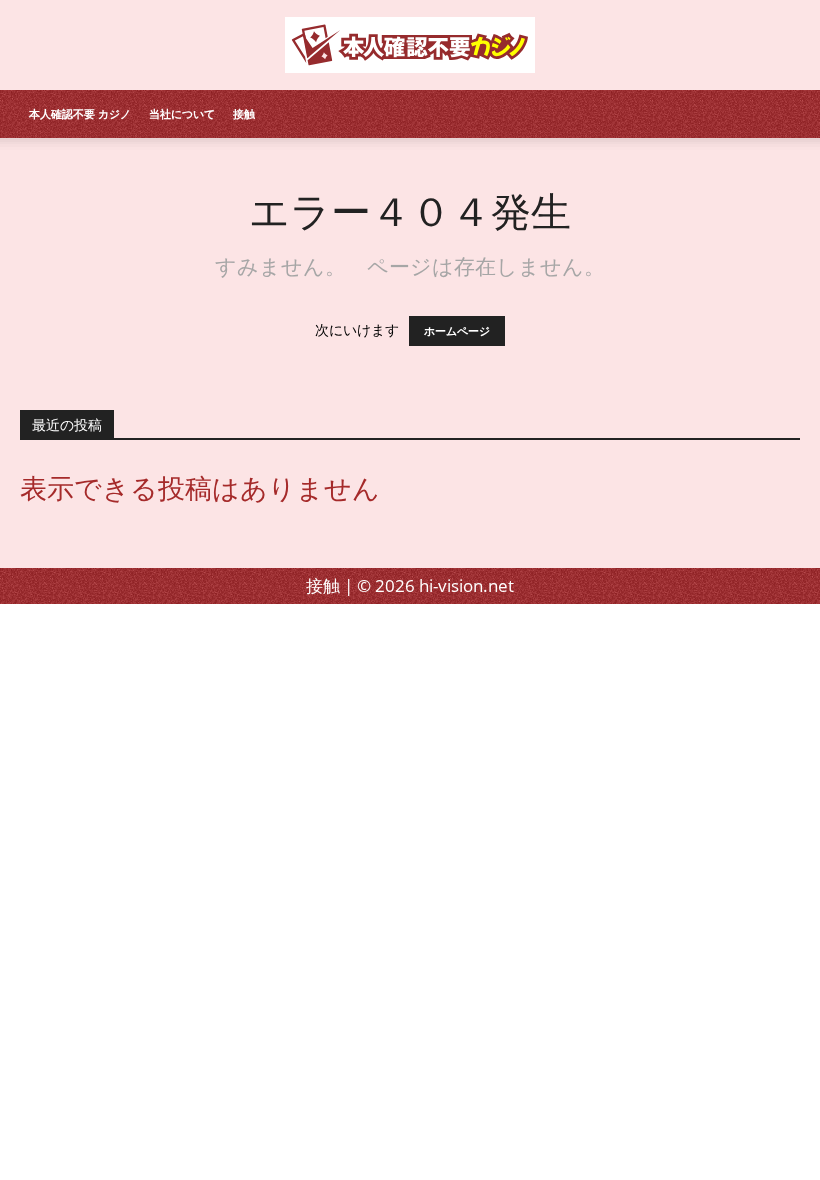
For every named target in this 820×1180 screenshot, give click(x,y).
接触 (244, 113)
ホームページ (457, 331)
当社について (182, 113)
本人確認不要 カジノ (80, 113)
